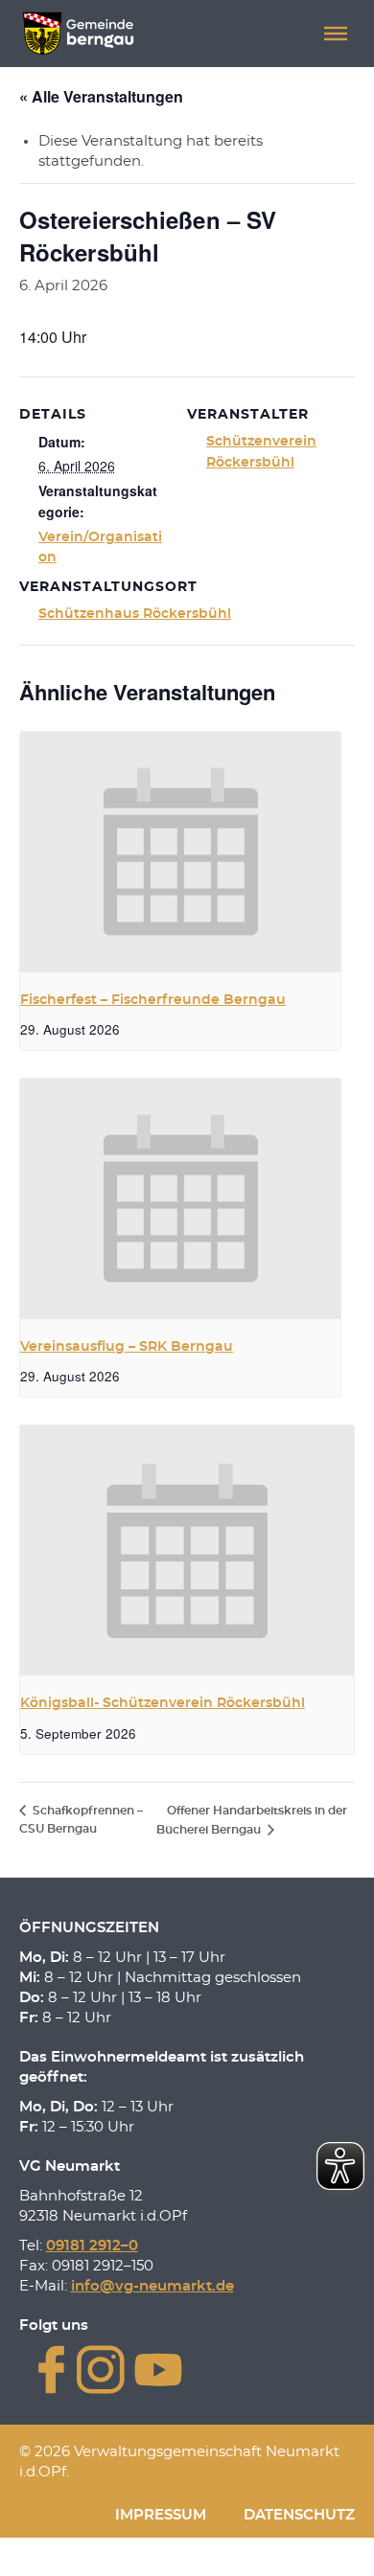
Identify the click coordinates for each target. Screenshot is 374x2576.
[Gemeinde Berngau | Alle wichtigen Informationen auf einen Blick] (78, 34)
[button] (336, 34)
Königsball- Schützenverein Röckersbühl (163, 1703)
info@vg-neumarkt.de (152, 2286)
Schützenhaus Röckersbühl (135, 614)
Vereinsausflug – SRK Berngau (127, 1347)
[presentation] (180, 852)
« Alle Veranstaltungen (101, 96)
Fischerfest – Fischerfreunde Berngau (153, 1000)
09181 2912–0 (92, 2246)
